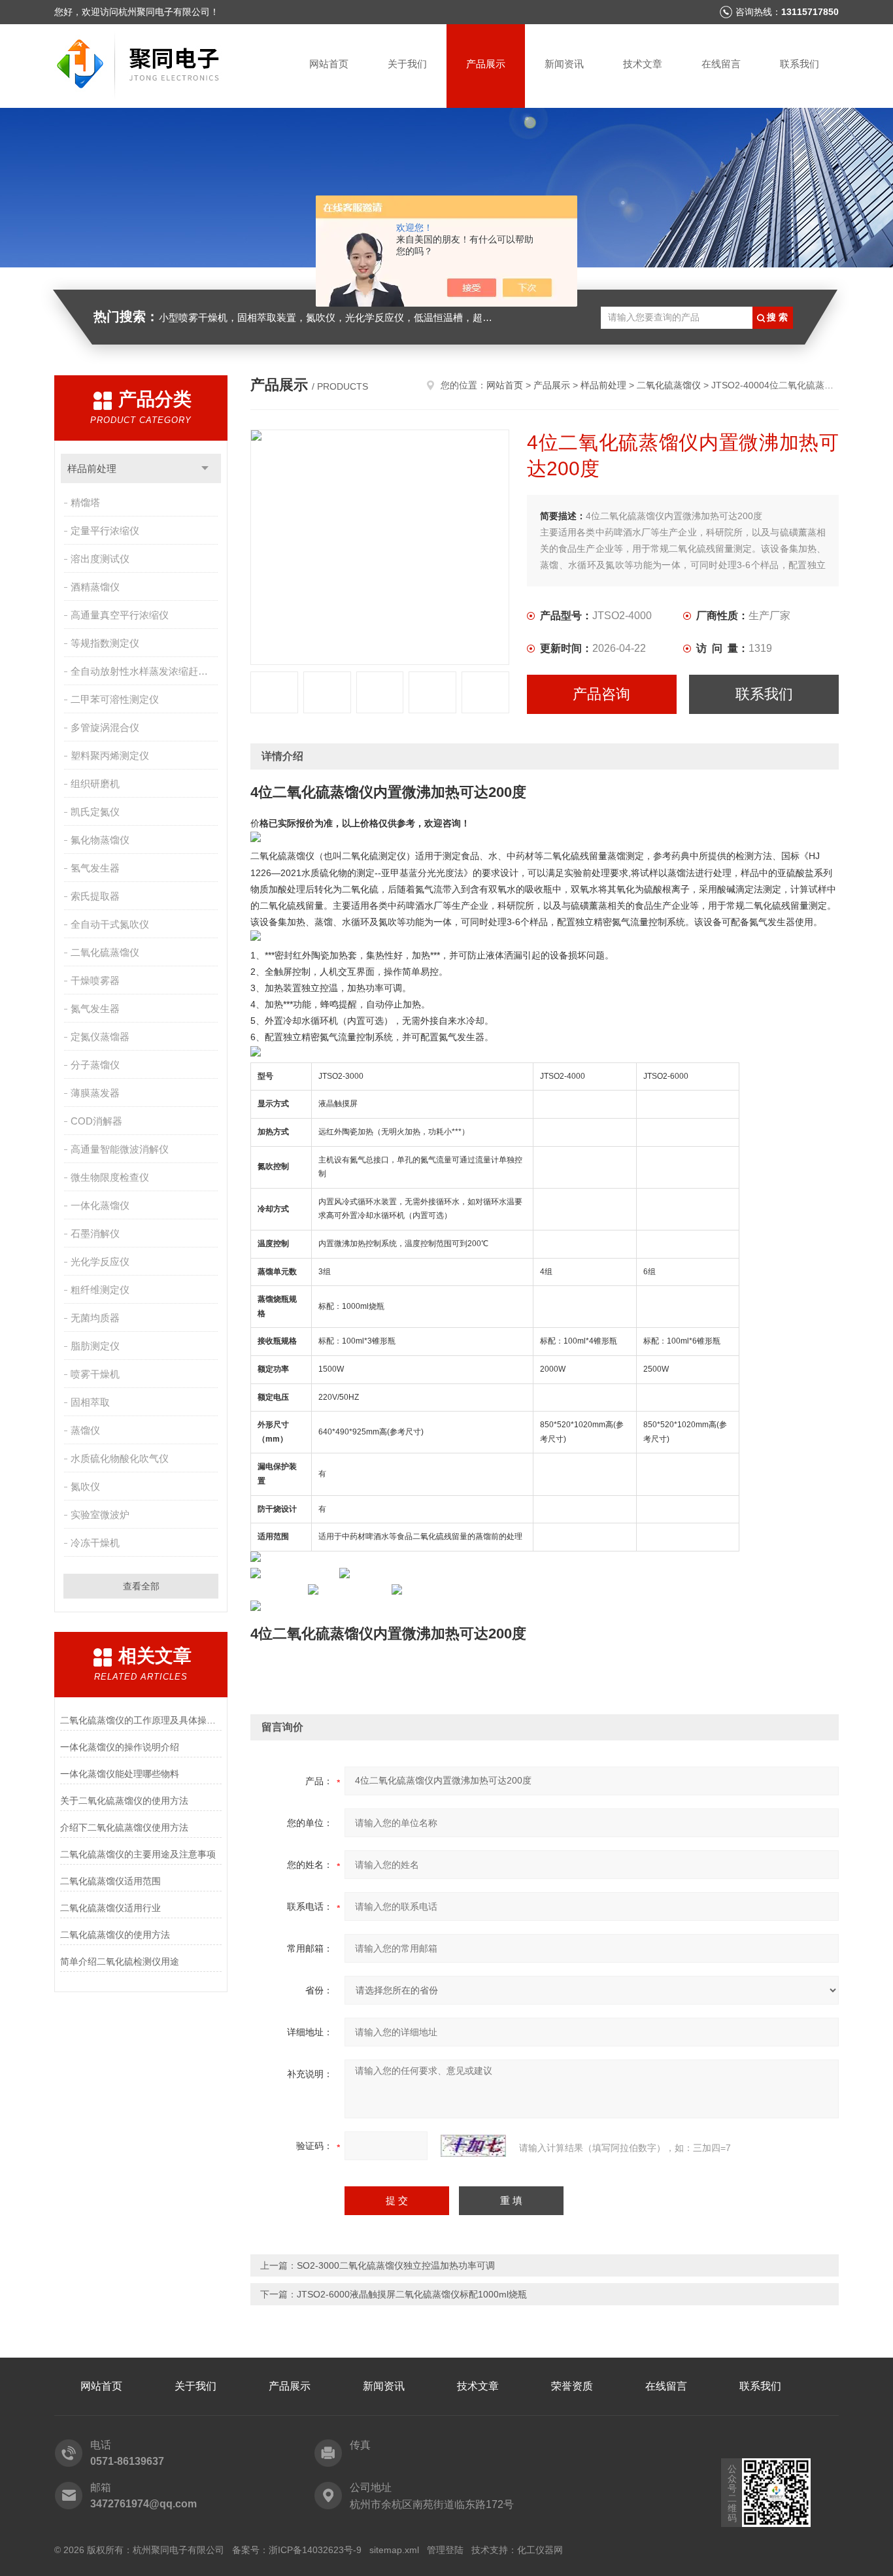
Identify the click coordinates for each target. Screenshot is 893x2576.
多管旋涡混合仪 (105, 727)
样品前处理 (92, 468)
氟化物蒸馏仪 (100, 840)
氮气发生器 (95, 1008)
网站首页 (329, 64)
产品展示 (486, 64)
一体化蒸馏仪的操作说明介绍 (120, 1747)
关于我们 (407, 64)
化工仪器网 (540, 2550)
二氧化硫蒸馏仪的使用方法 (115, 1935)
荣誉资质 (572, 2386)
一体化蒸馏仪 (100, 1205)
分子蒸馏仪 (95, 1065)
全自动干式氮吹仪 (110, 924)
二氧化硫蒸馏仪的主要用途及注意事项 (138, 1854)
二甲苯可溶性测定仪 (115, 699)
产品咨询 (601, 694)
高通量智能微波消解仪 (120, 1149)
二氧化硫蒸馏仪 (105, 952)
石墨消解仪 (95, 1233)
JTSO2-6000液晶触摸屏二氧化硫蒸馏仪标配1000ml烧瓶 (412, 2294)
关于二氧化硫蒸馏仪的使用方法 (124, 1801)
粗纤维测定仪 (100, 1290)
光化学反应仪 (100, 1262)
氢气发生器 (95, 868)
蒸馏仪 (85, 1430)
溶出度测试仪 (100, 559)
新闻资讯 (564, 64)
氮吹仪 (85, 1486)
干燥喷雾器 (95, 980)
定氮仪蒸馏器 (100, 1037)
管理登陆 (445, 2550)
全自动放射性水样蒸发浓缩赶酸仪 (144, 671)
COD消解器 (96, 1121)
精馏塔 (85, 502)
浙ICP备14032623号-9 (315, 2550)
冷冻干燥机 (95, 1543)
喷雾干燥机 (95, 1374)
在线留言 (721, 64)
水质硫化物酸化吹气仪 (120, 1458)
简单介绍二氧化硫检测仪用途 (120, 1961)
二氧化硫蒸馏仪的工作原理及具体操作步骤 (141, 1720)
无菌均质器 (95, 1318)
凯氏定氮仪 (95, 812)
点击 (205, 468)
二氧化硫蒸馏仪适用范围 (110, 1881)
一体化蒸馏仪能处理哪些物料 (120, 1774)
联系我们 (800, 64)
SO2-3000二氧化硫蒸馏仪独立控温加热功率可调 (396, 2265)
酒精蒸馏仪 (95, 587)
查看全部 (141, 1586)
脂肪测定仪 (95, 1346)
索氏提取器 (95, 896)
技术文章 (643, 64)
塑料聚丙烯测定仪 (110, 755)
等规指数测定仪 (105, 643)
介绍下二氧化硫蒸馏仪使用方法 (124, 1827)
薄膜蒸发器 (95, 1093)
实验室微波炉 (100, 1515)
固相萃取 (90, 1402)
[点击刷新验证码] (473, 2146)
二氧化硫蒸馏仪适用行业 (110, 1908)
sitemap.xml (394, 2550)
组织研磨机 (95, 784)
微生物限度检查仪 (110, 1177)
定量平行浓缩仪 (105, 531)
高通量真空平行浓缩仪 (120, 615)
